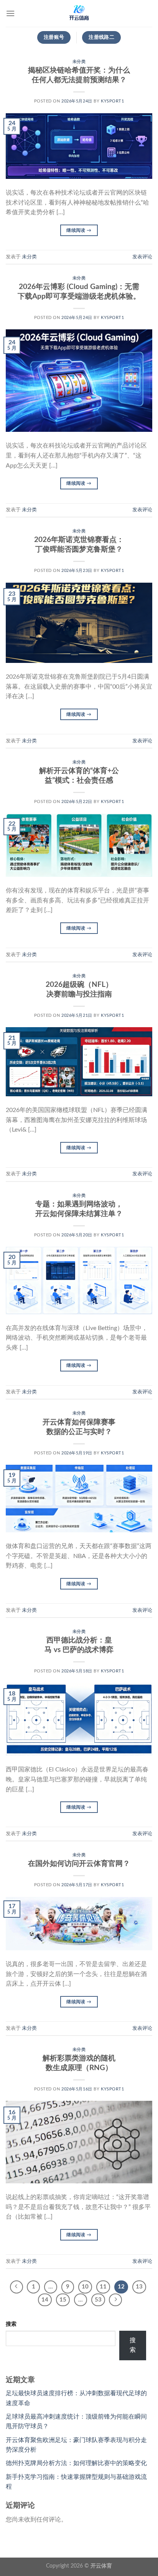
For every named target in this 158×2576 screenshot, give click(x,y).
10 (85, 2287)
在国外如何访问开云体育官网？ (79, 1864)
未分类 (79, 62)
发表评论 (142, 257)
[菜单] (10, 13)
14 (45, 2300)
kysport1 (112, 101)
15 (63, 2300)
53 (98, 2300)
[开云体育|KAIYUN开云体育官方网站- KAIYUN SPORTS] (79, 13)
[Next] (115, 2300)
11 (103, 2287)
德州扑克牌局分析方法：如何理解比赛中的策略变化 (76, 2463)
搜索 (11, 2324)
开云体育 (101, 2566)
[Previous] (16, 2287)
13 (139, 2287)
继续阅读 (79, 230)
